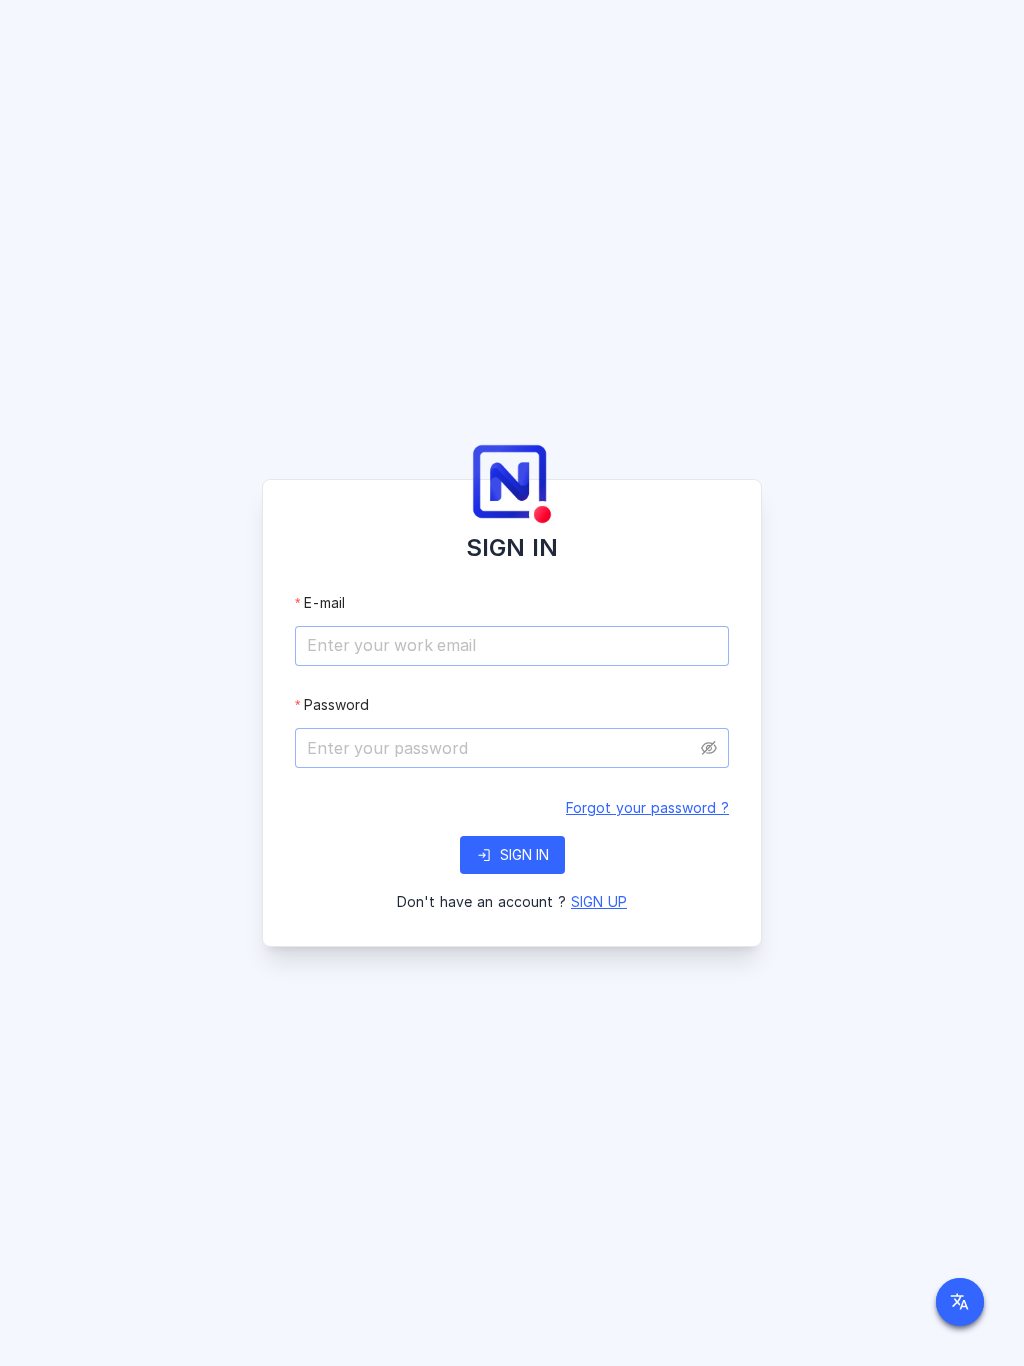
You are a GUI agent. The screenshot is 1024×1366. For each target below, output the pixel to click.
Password (336, 704)
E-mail (324, 602)
